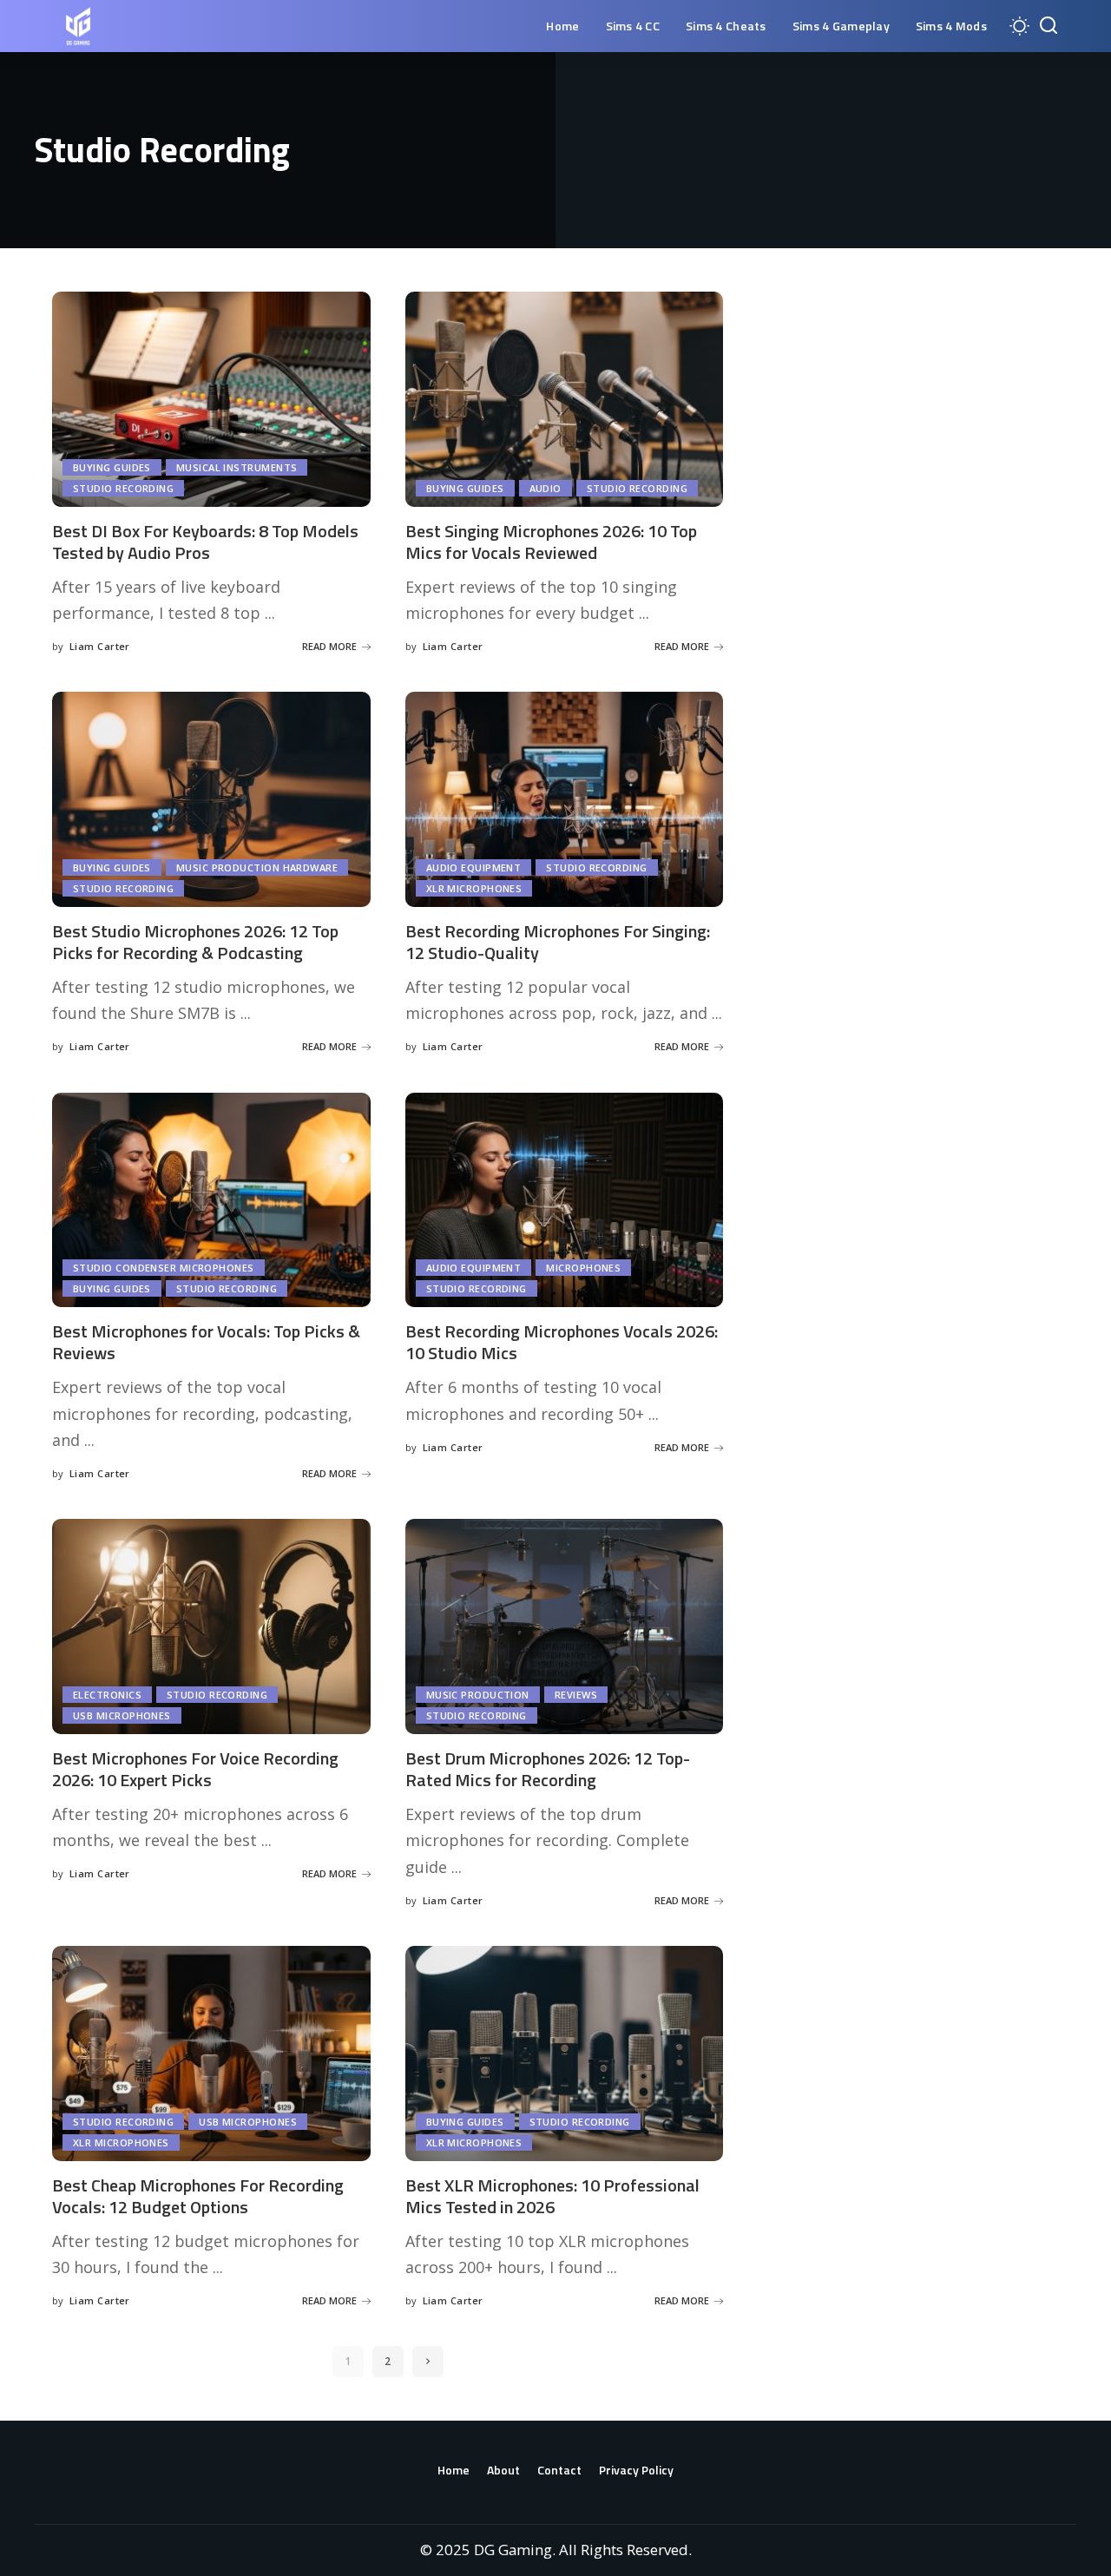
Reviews (576, 1695)
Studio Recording (123, 488)
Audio (546, 488)
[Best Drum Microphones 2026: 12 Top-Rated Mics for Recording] (565, 1626)
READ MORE (329, 646)
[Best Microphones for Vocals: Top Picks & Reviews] (211, 1200)
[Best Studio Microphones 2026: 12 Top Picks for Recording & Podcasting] (211, 799)
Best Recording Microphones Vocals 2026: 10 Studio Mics (562, 1342)
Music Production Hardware (257, 867)
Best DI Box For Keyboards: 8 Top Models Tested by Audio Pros (205, 542)
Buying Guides (112, 467)
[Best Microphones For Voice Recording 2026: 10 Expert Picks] (211, 1626)
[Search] (1049, 26)
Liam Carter (100, 646)
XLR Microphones (474, 888)
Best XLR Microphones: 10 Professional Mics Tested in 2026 (552, 2196)
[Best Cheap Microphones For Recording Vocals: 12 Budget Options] (211, 2054)
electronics (107, 1695)
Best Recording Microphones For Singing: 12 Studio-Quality (558, 942)
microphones (583, 1268)
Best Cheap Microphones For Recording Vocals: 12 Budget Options (198, 2196)
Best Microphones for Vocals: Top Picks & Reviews (206, 1342)
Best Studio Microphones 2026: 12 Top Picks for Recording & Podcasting (195, 942)
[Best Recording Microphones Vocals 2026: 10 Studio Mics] (565, 1200)
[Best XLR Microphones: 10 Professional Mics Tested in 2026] (565, 2054)
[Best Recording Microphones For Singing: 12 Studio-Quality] (565, 799)
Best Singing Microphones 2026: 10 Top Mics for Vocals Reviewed (551, 542)
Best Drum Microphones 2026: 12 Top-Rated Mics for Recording (548, 1769)
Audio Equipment (474, 867)
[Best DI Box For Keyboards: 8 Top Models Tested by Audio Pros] (211, 399)
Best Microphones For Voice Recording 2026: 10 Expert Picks (195, 1769)
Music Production (478, 1695)
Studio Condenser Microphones (164, 1268)
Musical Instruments (237, 467)
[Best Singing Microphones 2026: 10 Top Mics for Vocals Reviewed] (565, 399)
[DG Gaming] (78, 26)
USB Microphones (122, 1715)
